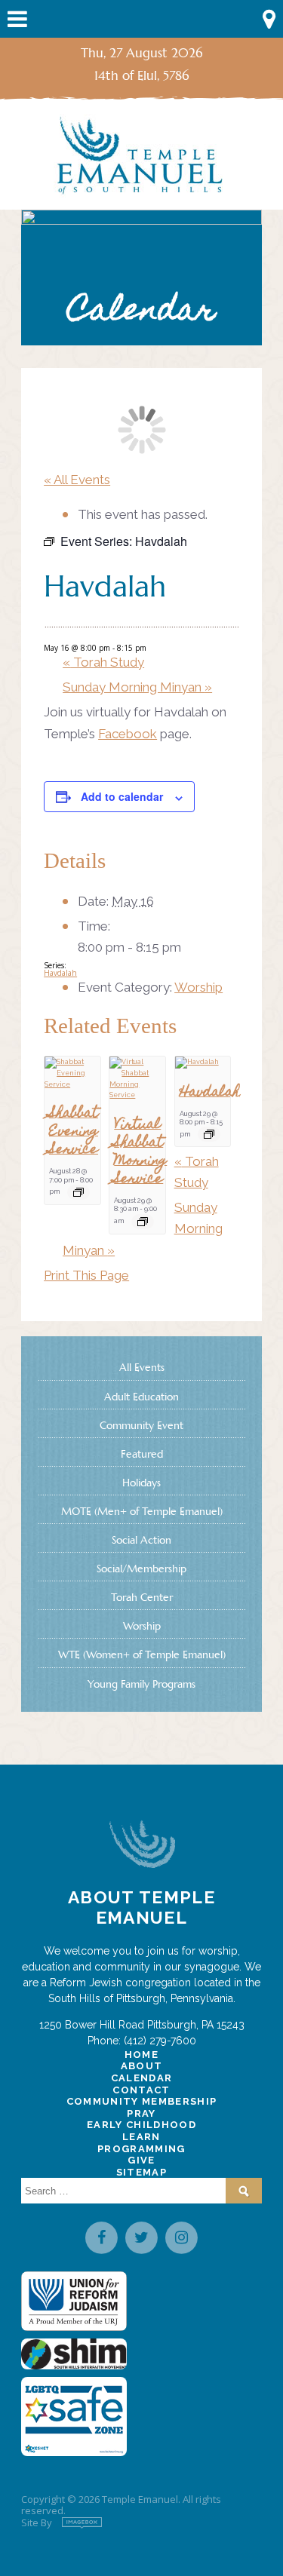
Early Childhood (141, 2125)
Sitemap (141, 2172)
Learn (141, 2137)
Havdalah (60, 973)
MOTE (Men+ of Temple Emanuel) (142, 1511)
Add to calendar (122, 796)
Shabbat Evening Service (74, 1132)
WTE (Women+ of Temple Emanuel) (142, 1654)
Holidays (141, 1483)
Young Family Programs (141, 1684)
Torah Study (103, 662)
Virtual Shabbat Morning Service (140, 1153)
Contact (141, 2090)
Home (141, 2055)
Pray (141, 2113)
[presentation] (72, 1073)
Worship (198, 987)
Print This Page (86, 1275)
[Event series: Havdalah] (209, 1134)
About (142, 2066)
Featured (142, 1454)
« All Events (77, 480)
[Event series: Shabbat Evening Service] (78, 1192)
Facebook (128, 734)
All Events (142, 1367)
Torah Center (142, 1597)
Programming (141, 2149)
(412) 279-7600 (160, 2041)
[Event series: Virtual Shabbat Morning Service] (143, 1222)
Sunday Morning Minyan (137, 687)
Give (141, 2160)
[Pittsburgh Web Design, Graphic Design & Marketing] (82, 2523)
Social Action (141, 1540)
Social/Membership (141, 1569)
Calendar (142, 2078)
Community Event (141, 1425)
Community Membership (142, 2101)
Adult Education (141, 1397)
